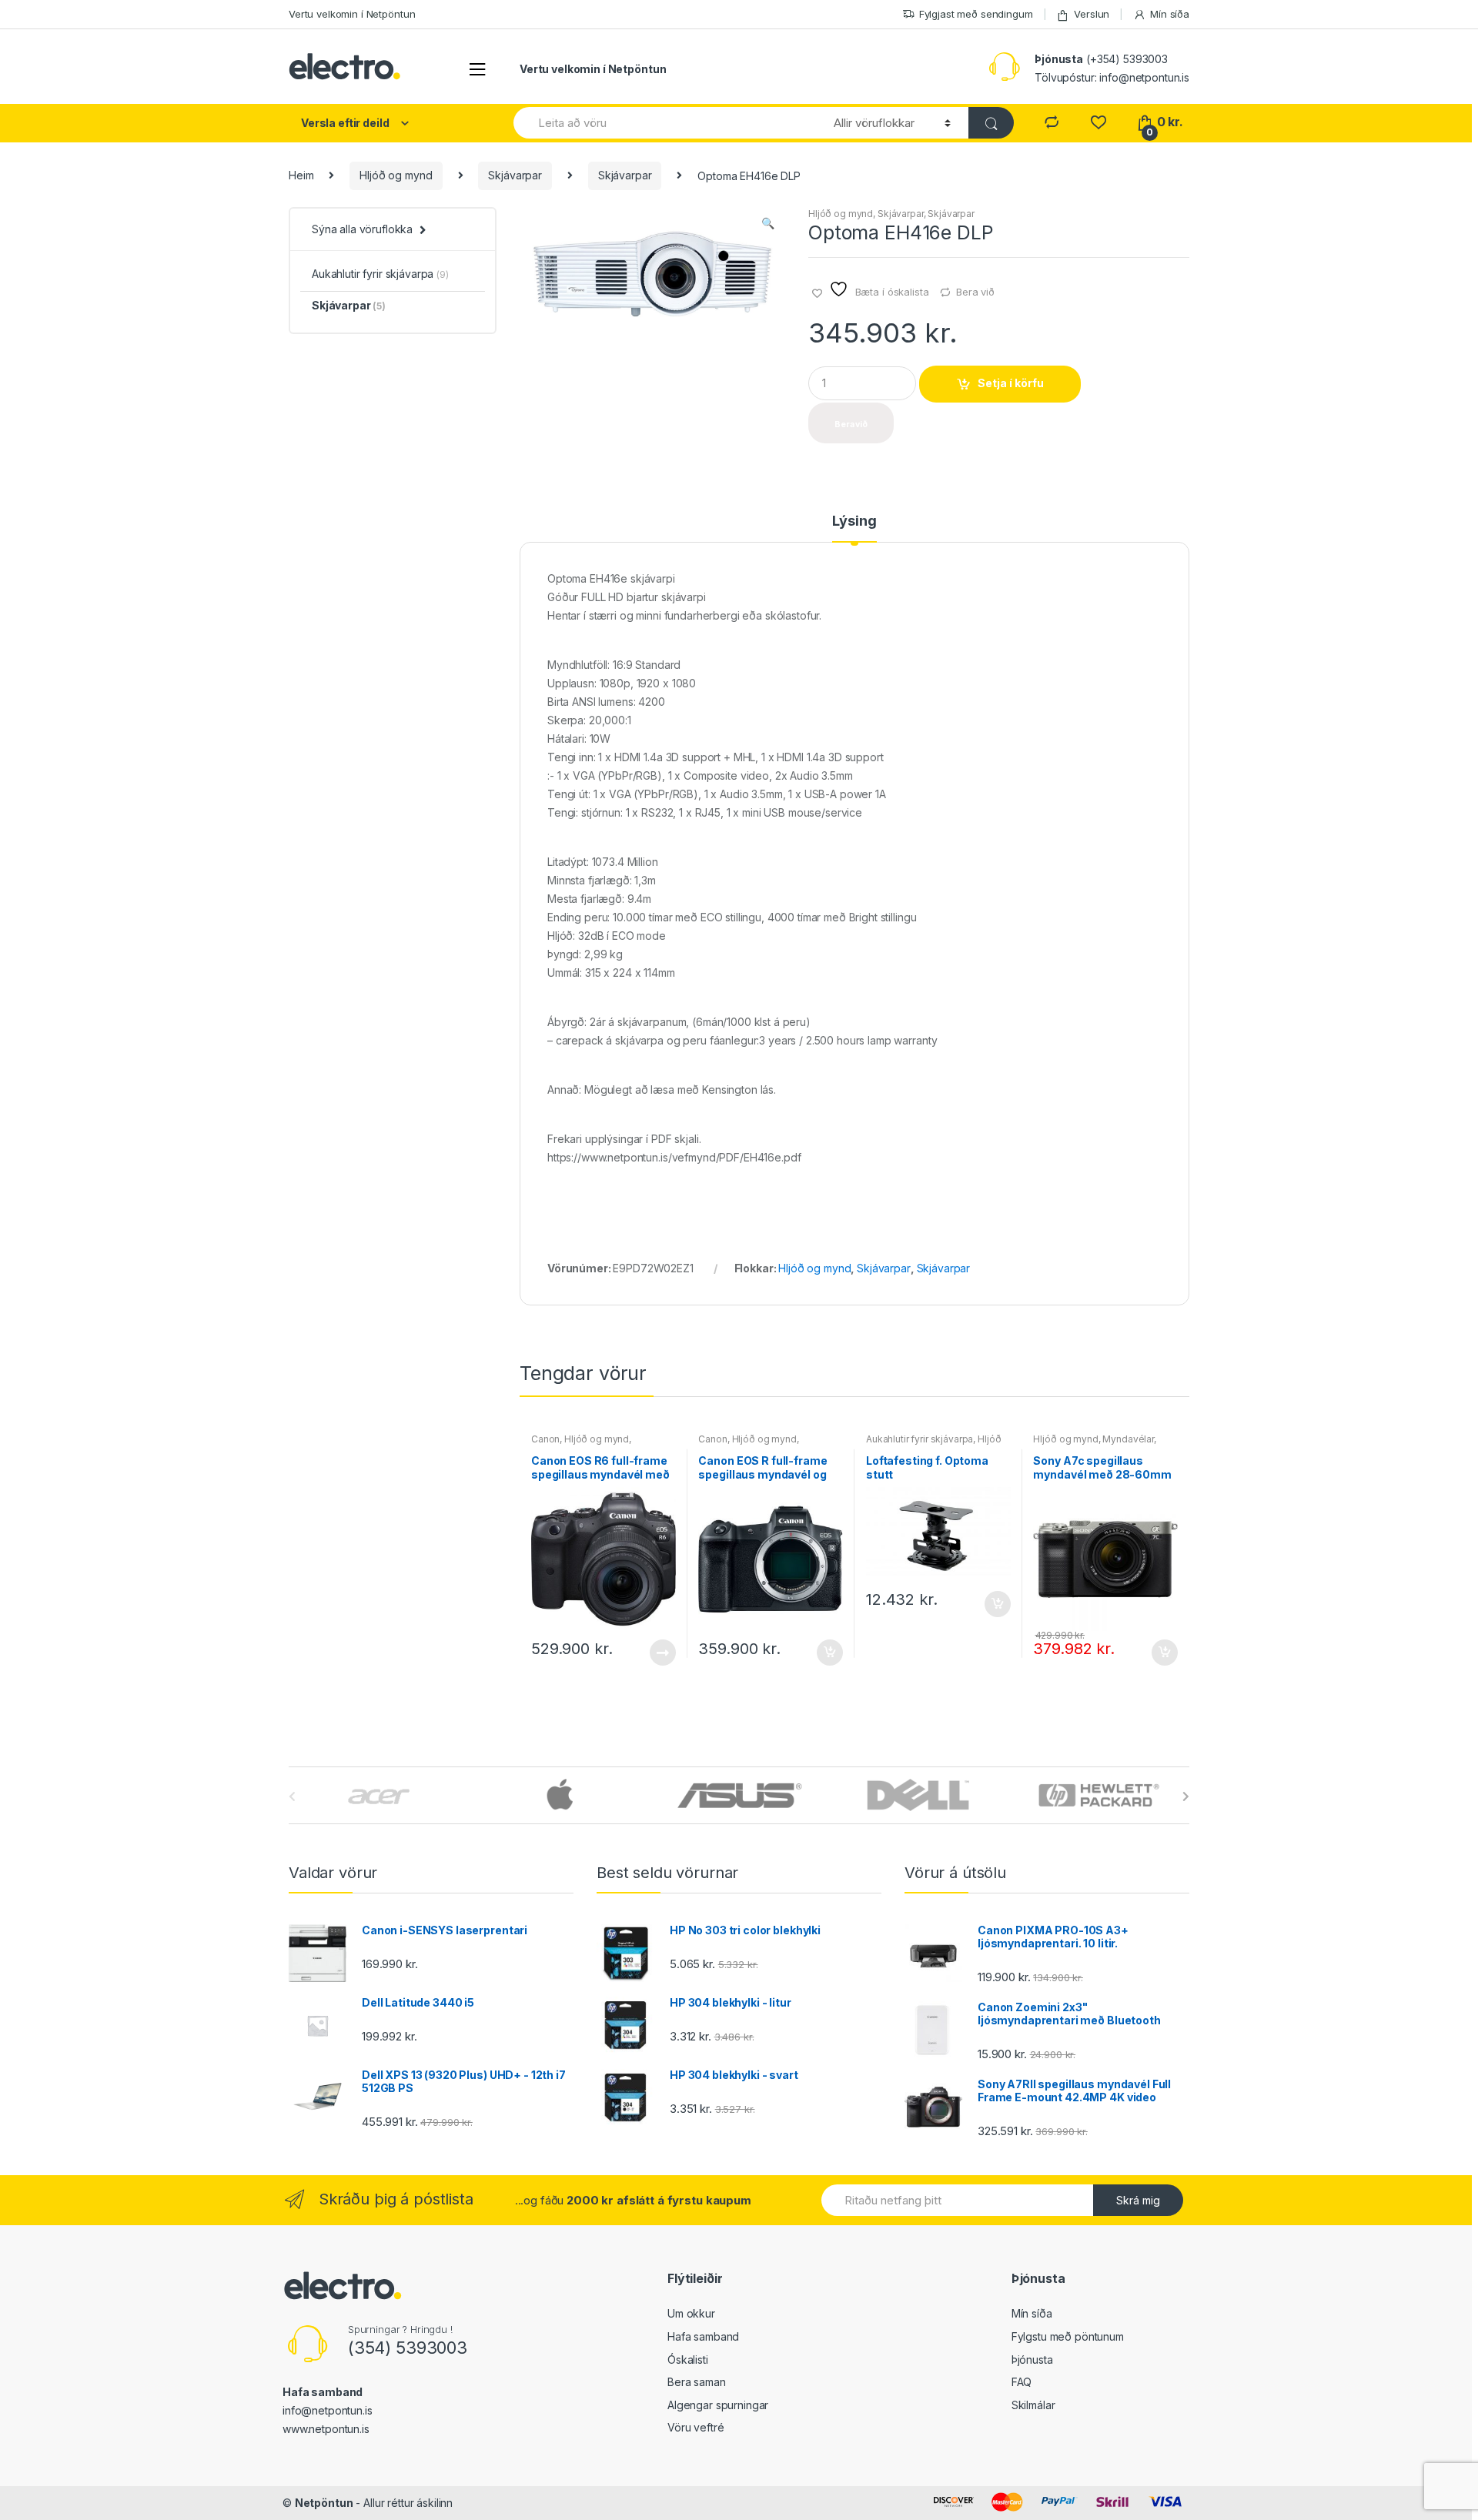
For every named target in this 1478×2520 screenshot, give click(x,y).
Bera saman (697, 2382)
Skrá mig (1138, 2200)
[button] (767, 225)
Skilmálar (1033, 2405)
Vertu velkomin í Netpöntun (352, 14)
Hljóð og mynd (396, 175)
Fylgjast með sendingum (976, 14)
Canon (545, 1439)
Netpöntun (324, 2503)
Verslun (1092, 14)
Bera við (975, 292)
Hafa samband (703, 2336)
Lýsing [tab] (854, 521)
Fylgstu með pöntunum (1068, 2336)
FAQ (1022, 2382)
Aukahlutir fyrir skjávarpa (920, 1439)
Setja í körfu (1011, 383)
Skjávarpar (515, 175)
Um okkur (691, 2313)
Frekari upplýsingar (662, 1653)
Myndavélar (1128, 1439)
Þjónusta (1032, 2360)
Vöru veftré (696, 2427)
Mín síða (1170, 14)
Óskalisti (688, 2360)
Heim (301, 175)
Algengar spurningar (718, 2405)
